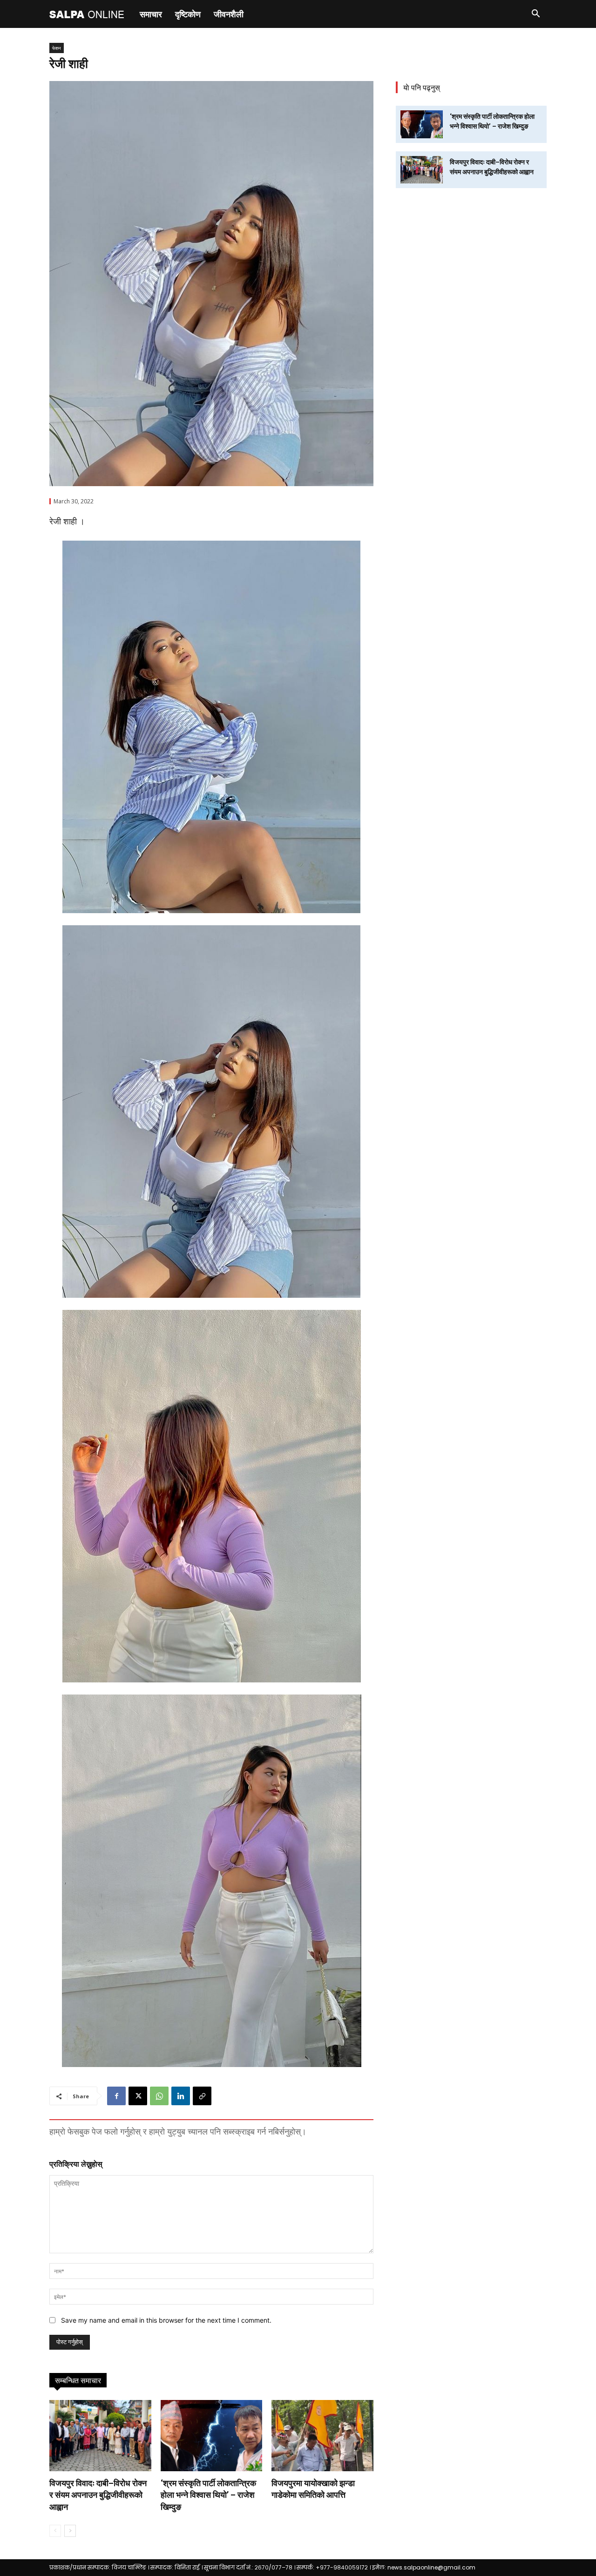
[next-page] (70, 2531)
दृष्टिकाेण (188, 14)
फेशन (57, 48)
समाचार (151, 14)
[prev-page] (55, 2531)
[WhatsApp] (159, 2096)
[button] (535, 15)
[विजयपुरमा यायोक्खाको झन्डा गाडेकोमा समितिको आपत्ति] (322, 2436)
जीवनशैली (229, 14)
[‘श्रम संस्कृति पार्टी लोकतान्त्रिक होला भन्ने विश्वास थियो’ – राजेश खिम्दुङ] (212, 2436)
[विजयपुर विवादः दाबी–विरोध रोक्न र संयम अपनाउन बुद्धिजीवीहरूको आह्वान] (100, 2436)
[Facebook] (116, 2096)
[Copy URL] (202, 2096)
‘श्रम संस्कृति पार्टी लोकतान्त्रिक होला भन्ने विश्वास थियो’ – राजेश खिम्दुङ (208, 2495)
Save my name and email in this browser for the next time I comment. (166, 2320)
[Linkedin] (181, 2096)
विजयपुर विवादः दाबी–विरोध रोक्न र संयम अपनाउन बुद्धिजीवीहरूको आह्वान (98, 2495)
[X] (138, 2096)
